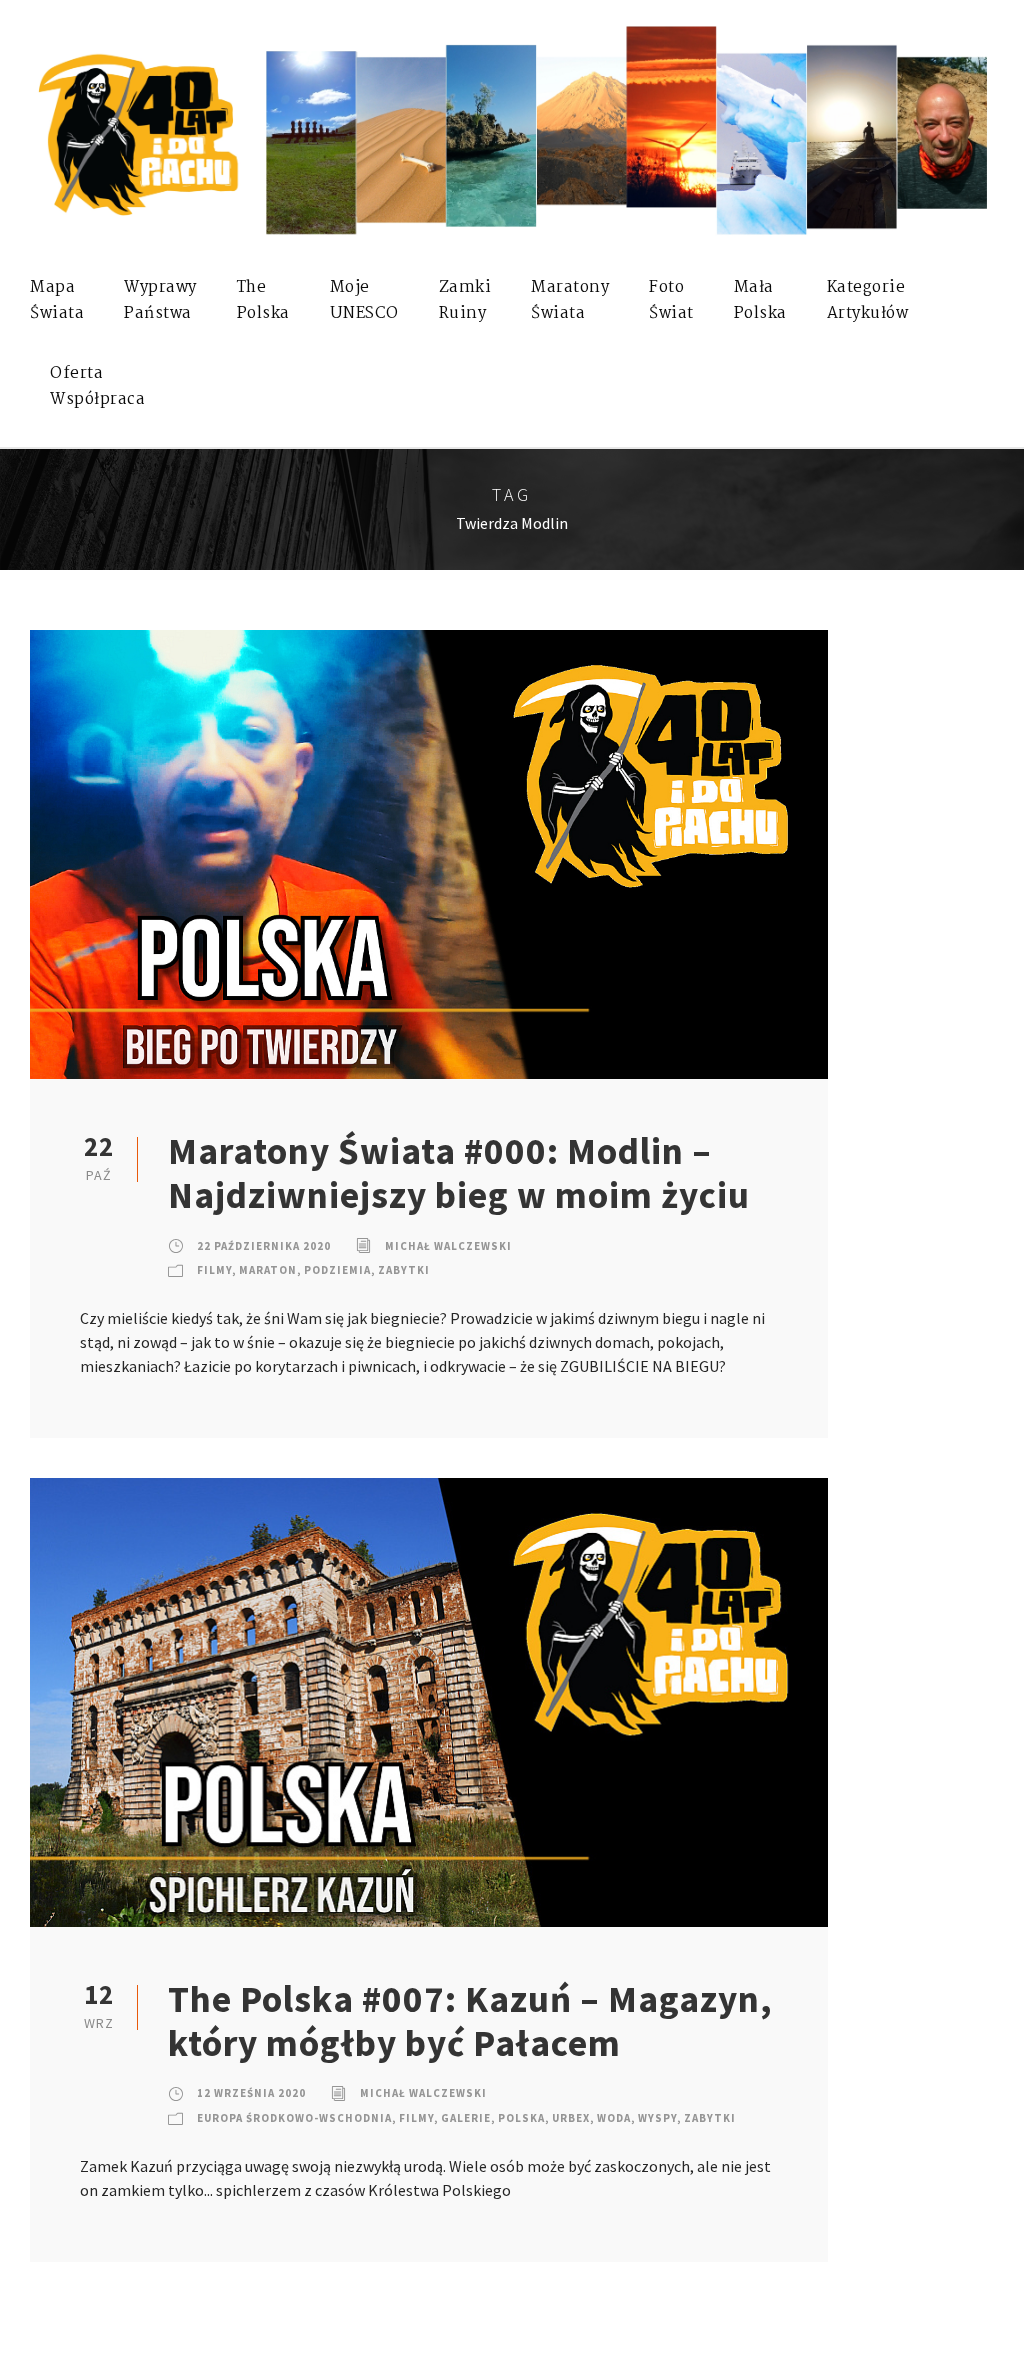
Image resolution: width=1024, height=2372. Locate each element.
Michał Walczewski (448, 1246)
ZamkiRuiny (465, 300)
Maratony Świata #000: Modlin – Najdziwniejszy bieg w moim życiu (459, 1173)
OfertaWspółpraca (97, 386)
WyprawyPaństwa (160, 300)
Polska (521, 2118)
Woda (614, 2118)
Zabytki (404, 1270)
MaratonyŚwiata (570, 300)
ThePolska (263, 300)
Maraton (268, 1270)
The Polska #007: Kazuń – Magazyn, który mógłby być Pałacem (470, 2021)
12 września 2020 (251, 2093)
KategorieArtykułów (868, 300)
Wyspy (657, 2118)
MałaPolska (760, 300)
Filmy (214, 1270)
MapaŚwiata (57, 300)
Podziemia (337, 1270)
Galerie (466, 2118)
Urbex (571, 2118)
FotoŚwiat (671, 300)
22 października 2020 (264, 1246)
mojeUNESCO (364, 300)
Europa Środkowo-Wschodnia (294, 2118)
